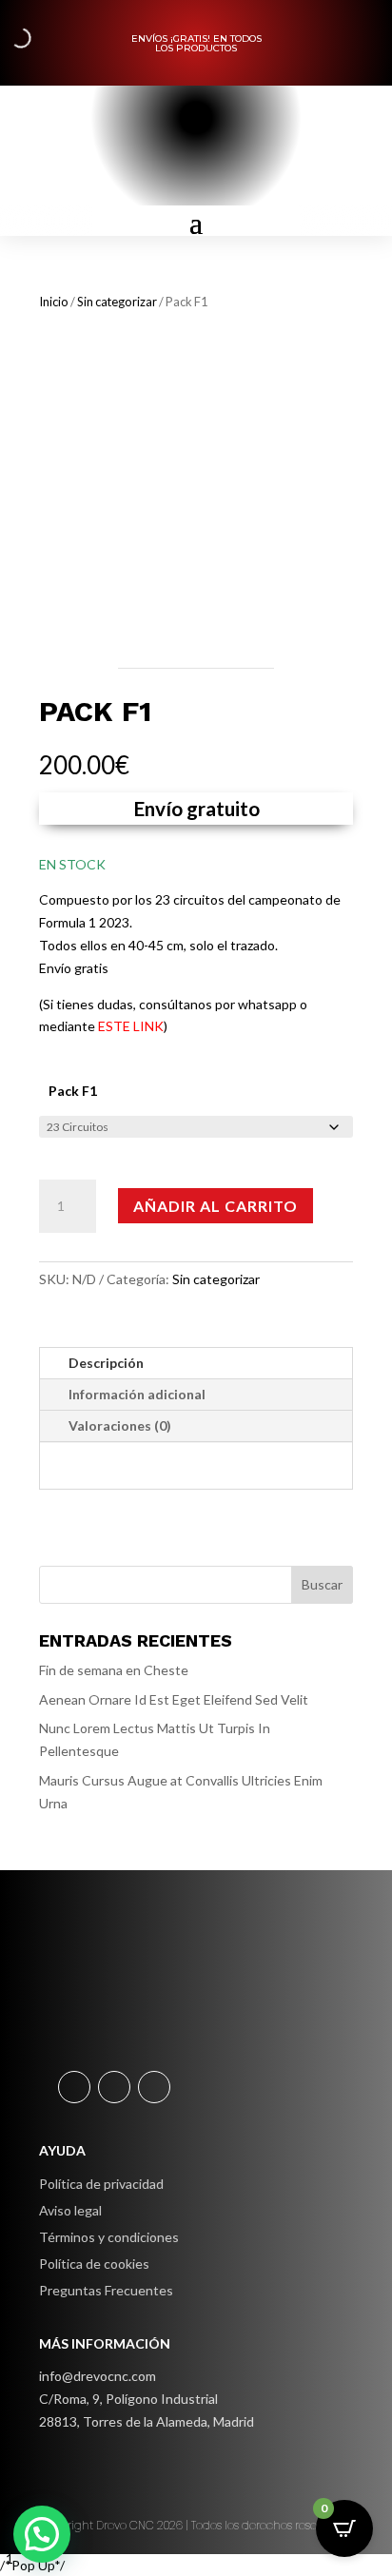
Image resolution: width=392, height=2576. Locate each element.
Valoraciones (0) (120, 1425)
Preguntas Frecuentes (106, 2290)
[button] (42, 2534)
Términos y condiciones (109, 2237)
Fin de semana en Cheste (114, 1670)
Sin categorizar (117, 302)
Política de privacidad (101, 2184)
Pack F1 (73, 1091)
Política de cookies (94, 2264)
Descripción (106, 1363)
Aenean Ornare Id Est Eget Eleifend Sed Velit (174, 1699)
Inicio (54, 302)
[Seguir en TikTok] (154, 2087)
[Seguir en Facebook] (74, 2087)
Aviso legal (70, 2210)
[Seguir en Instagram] (114, 2087)
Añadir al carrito (216, 1206)
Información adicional (137, 1394)
